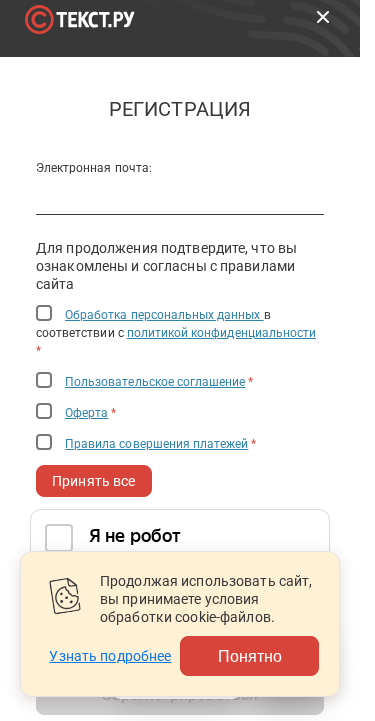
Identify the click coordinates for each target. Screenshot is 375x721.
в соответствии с (176, 333)
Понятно (250, 655)
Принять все (94, 481)
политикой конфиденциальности (221, 333)
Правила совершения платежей (156, 444)
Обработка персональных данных (164, 315)
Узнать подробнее (110, 656)
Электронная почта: (94, 168)
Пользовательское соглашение (155, 382)
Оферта (86, 413)
